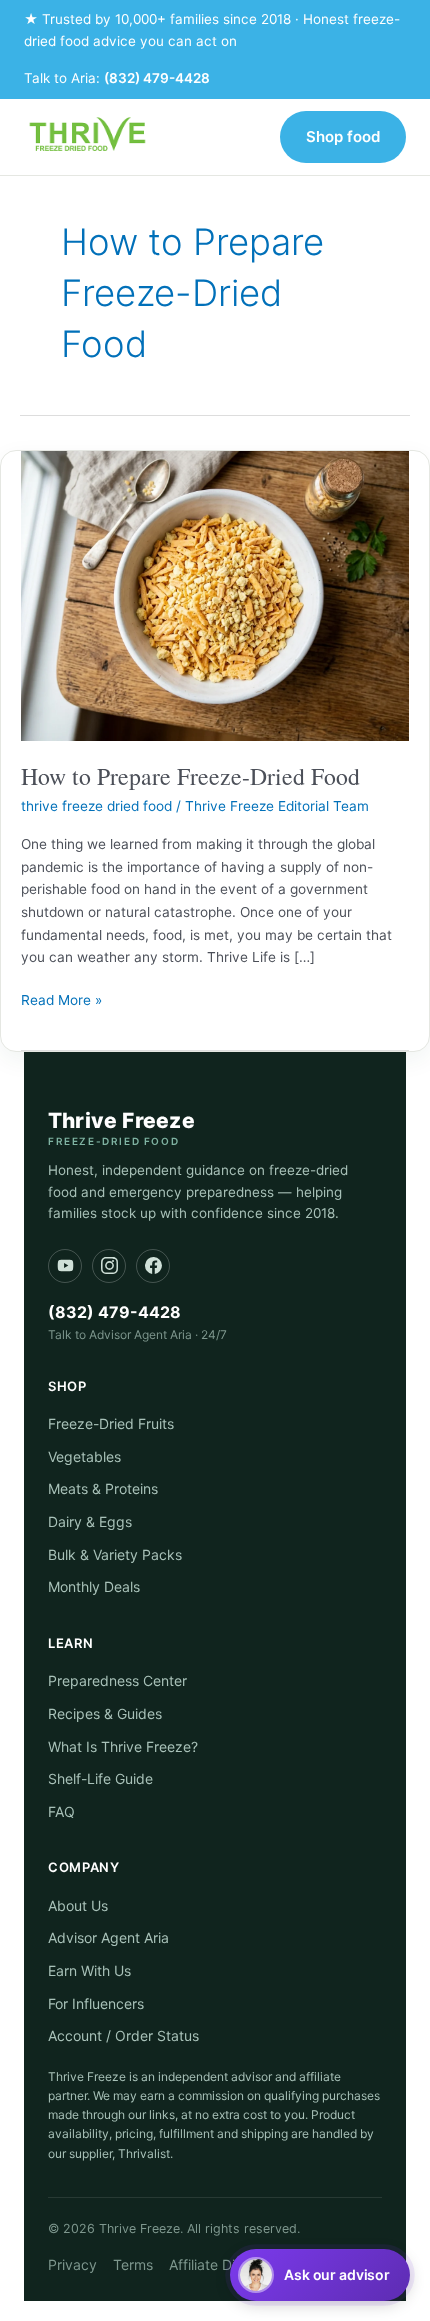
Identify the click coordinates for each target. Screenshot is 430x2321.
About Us (78, 1905)
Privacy (72, 2264)
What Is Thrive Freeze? (123, 1746)
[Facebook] (153, 1266)
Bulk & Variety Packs (115, 1554)
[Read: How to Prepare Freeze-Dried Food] (215, 595)
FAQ (61, 1811)
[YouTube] (65, 1266)
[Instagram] (109, 1266)
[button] (320, 2275)
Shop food (343, 136)
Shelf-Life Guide (100, 1778)
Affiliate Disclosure (229, 2264)
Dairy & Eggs (90, 1521)
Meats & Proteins (103, 1488)
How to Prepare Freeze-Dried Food (190, 776)
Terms (133, 2264)
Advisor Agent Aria (108, 1937)
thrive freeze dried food (96, 806)
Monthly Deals (94, 1586)
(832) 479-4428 (157, 78)
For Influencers (96, 2003)
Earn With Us (89, 1970)
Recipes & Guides (105, 1713)
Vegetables (84, 1456)
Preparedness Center (117, 1680)
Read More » (61, 998)
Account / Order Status (123, 2035)
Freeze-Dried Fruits (111, 1423)
